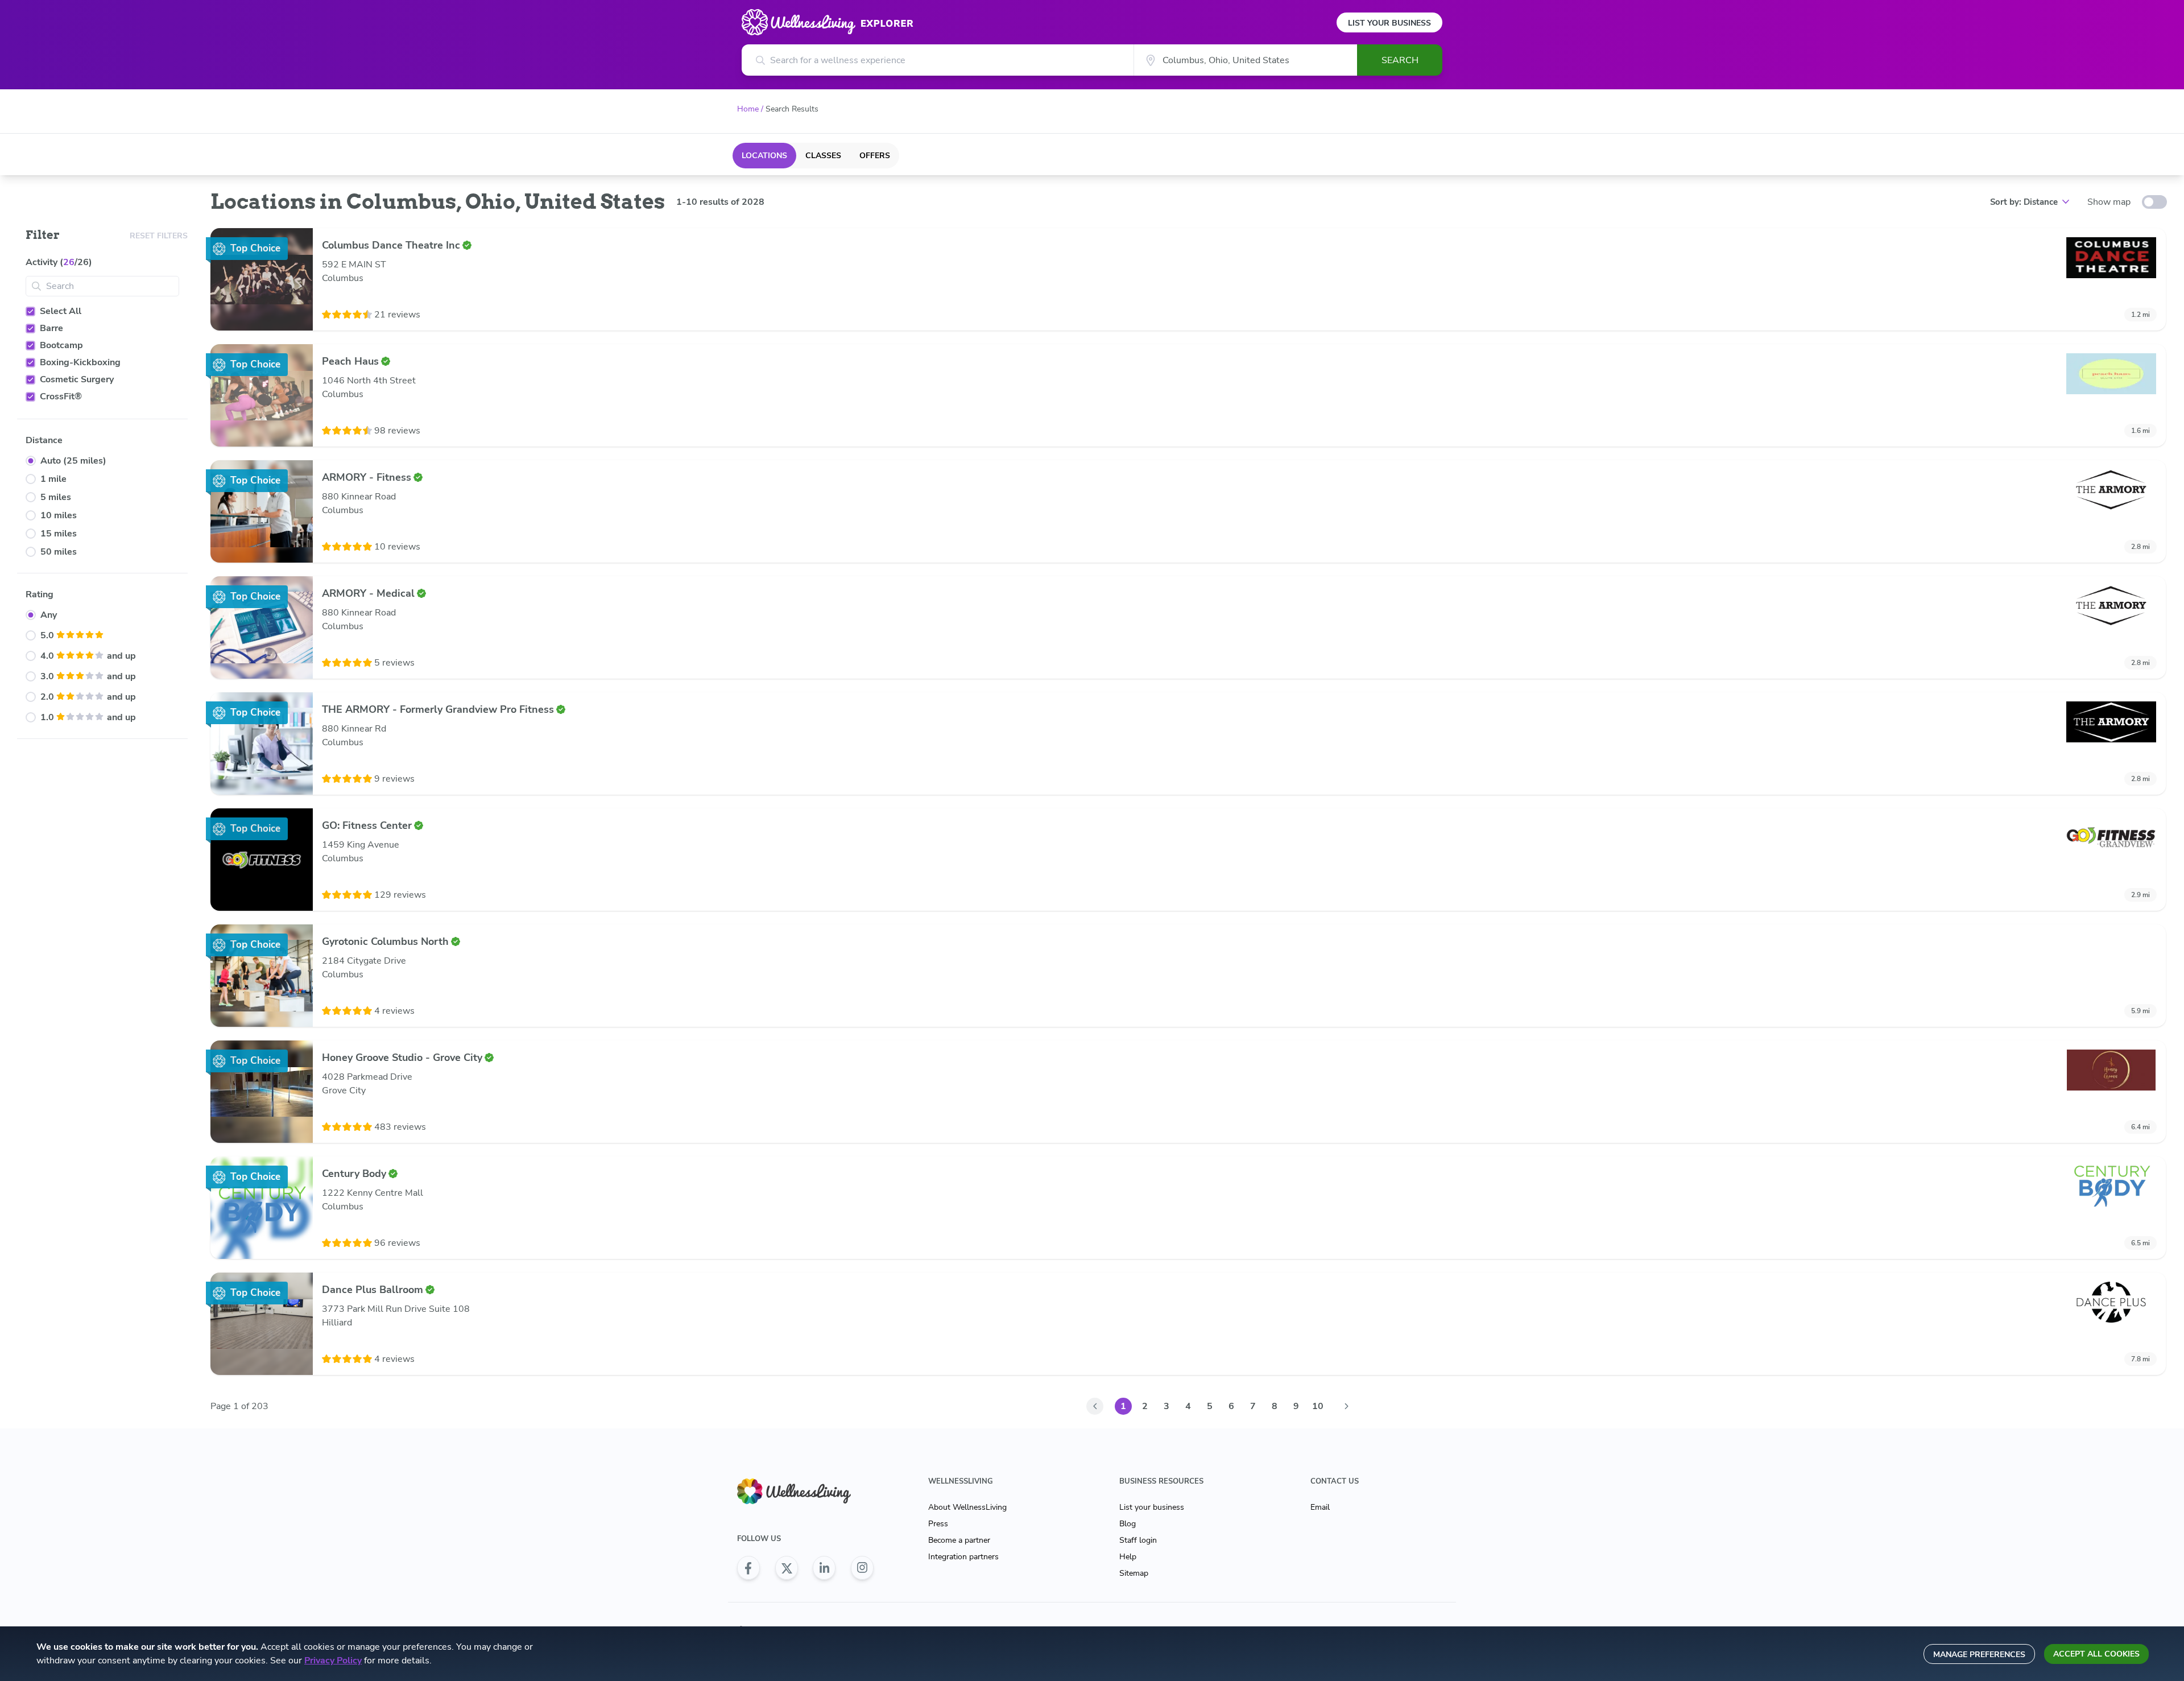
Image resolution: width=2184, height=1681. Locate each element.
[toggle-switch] (2154, 202)
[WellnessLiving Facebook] (748, 1568)
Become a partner (959, 1540)
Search (1400, 60)
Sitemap (1134, 1573)
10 (1318, 1406)
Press (938, 1524)
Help (1128, 1557)
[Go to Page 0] (1095, 1406)
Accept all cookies (2096, 1654)
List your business (1152, 1507)
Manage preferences (1979, 1655)
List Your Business (1389, 23)
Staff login (1138, 1540)
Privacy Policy (333, 1661)
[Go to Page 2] (1346, 1406)
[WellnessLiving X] (787, 1568)
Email (1320, 1507)
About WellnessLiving (967, 1507)
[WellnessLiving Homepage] (805, 1491)
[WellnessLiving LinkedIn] (824, 1568)
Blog (1128, 1524)
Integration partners (963, 1557)
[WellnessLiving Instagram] (862, 1568)
